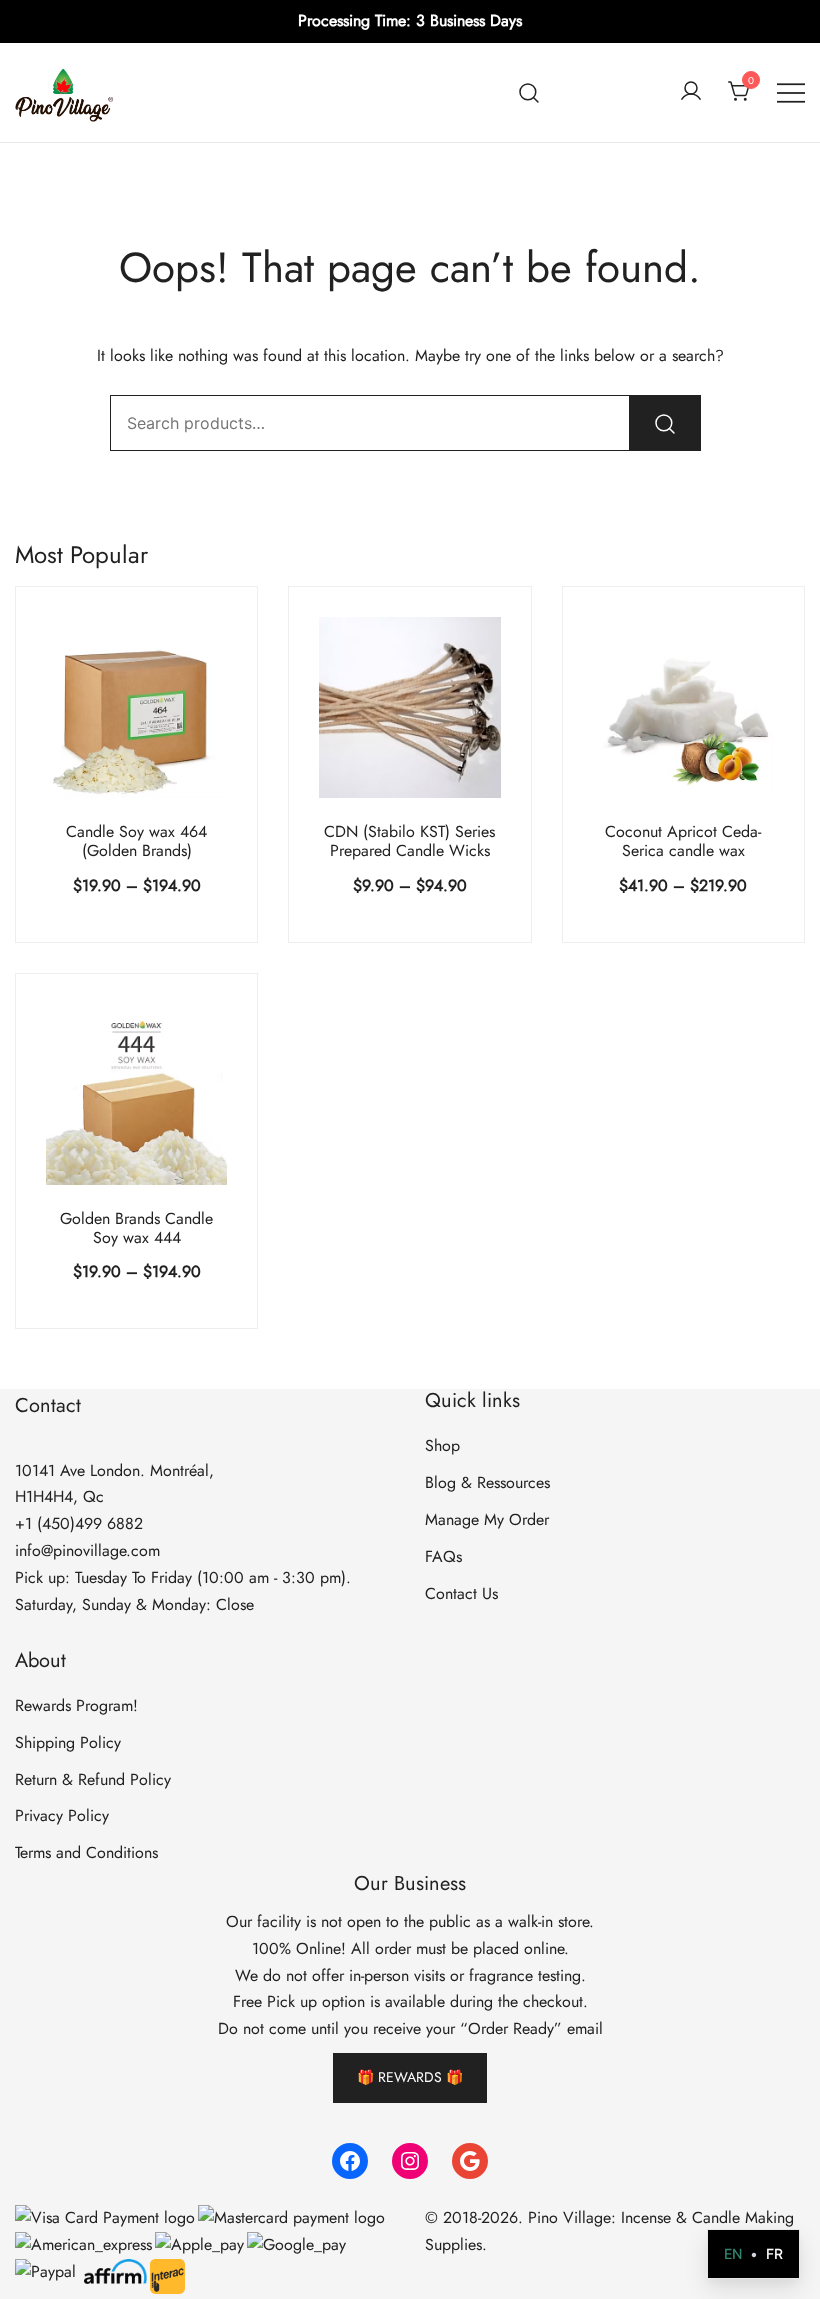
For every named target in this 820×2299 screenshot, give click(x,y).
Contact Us (461, 1593)
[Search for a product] (529, 92)
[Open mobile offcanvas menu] (791, 92)
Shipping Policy (68, 1742)
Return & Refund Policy (93, 1779)
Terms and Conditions (86, 1852)
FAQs (443, 1556)
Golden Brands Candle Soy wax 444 (136, 1228)
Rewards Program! (76, 1705)
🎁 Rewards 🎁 (410, 2077)
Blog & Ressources (487, 1482)
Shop (442, 1445)
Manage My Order (487, 1519)
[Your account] (691, 92)
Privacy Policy (62, 1815)
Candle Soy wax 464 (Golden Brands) (136, 841)
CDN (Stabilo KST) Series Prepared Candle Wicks (409, 841)
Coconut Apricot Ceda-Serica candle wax (683, 841)
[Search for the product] (665, 423)
